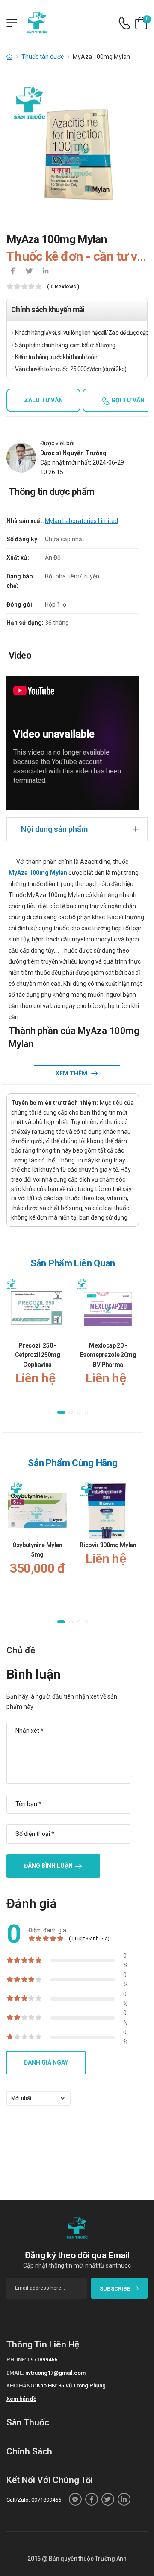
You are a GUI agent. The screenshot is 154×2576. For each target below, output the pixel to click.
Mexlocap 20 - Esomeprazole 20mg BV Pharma (108, 1355)
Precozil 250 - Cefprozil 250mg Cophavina (38, 1355)
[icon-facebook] (13, 272)
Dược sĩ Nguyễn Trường (73, 453)
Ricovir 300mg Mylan (108, 1545)
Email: (15, 2373)
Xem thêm (72, 1073)
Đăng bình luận (48, 1866)
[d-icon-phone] (124, 23)
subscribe (115, 2289)
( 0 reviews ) (63, 287)
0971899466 (42, 2360)
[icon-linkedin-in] (45, 272)
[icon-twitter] (29, 272)
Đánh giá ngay (46, 2062)
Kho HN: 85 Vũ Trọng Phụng (71, 2386)
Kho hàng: (21, 2386)
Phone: (16, 2360)
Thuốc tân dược (43, 57)
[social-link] (75, 2499)
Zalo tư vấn (43, 400)
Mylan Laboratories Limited (81, 521)
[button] (61, 1413)
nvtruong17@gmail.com (55, 2373)
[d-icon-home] (9, 57)
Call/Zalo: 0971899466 (34, 2500)
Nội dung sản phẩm (54, 829)
